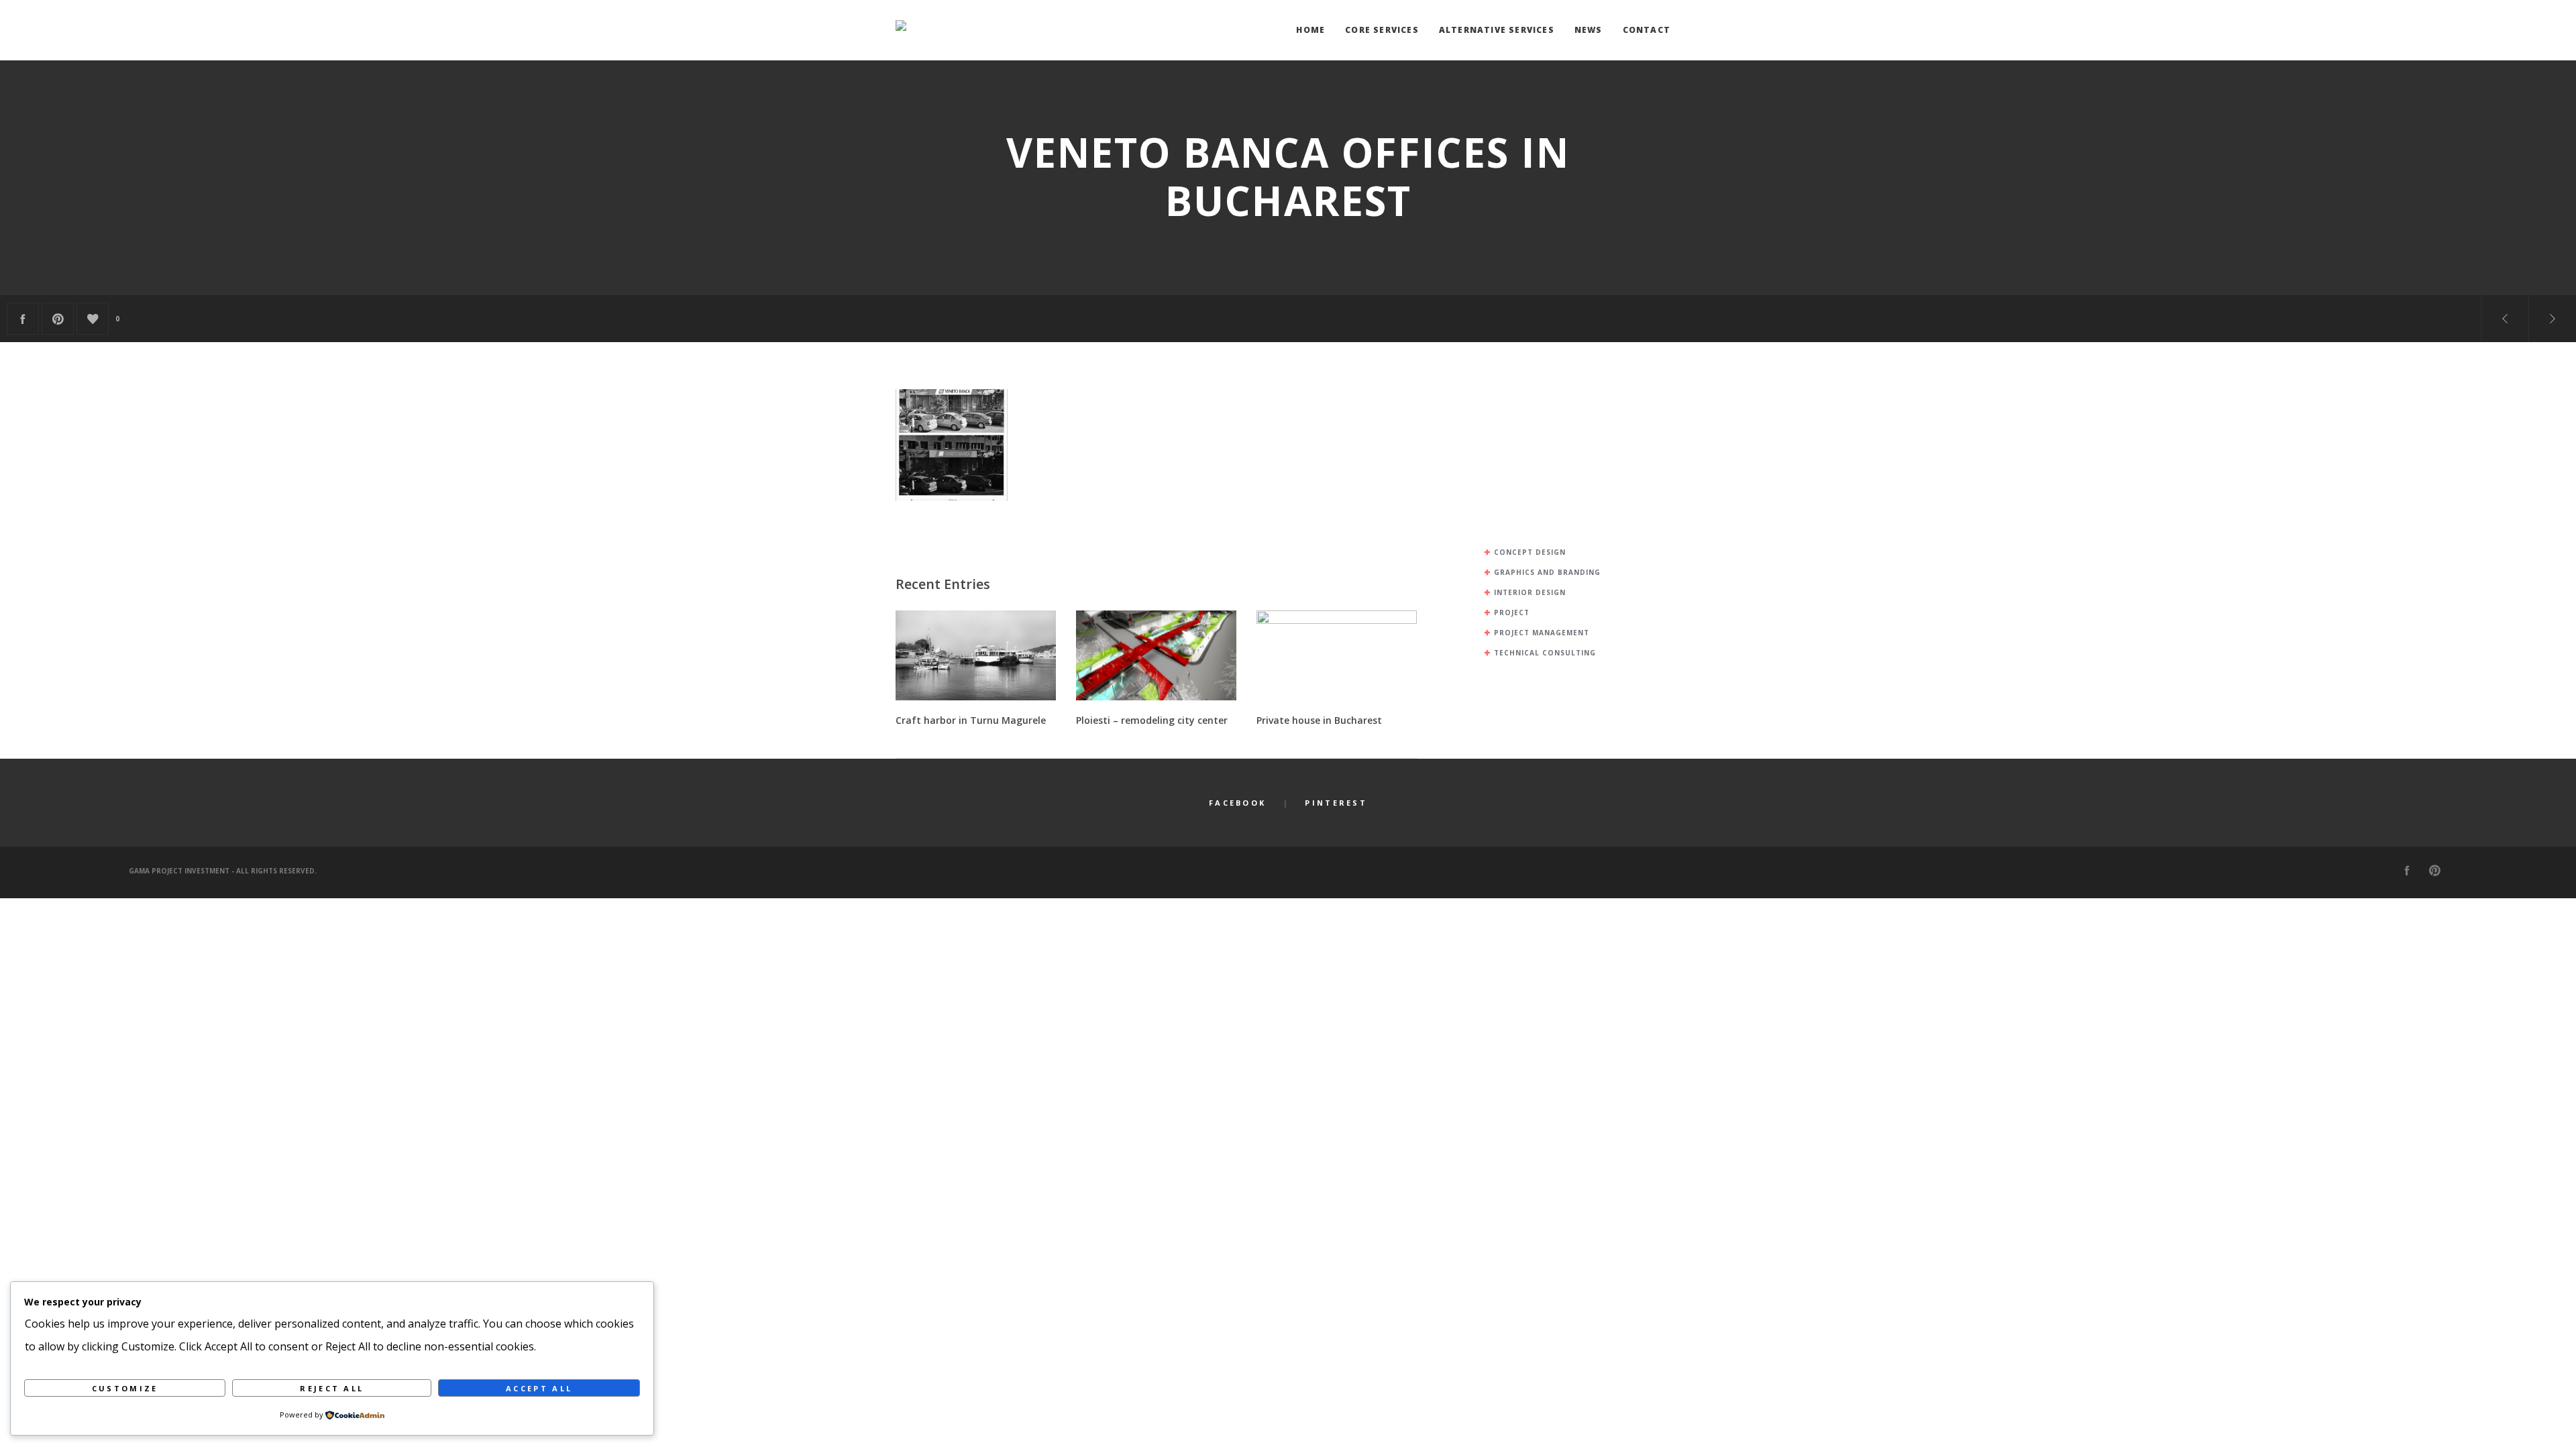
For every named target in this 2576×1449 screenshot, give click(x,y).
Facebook (1237, 803)
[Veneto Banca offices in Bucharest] (23, 319)
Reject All (332, 1388)
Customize (125, 1388)
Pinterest (1336, 803)
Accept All (539, 1388)
